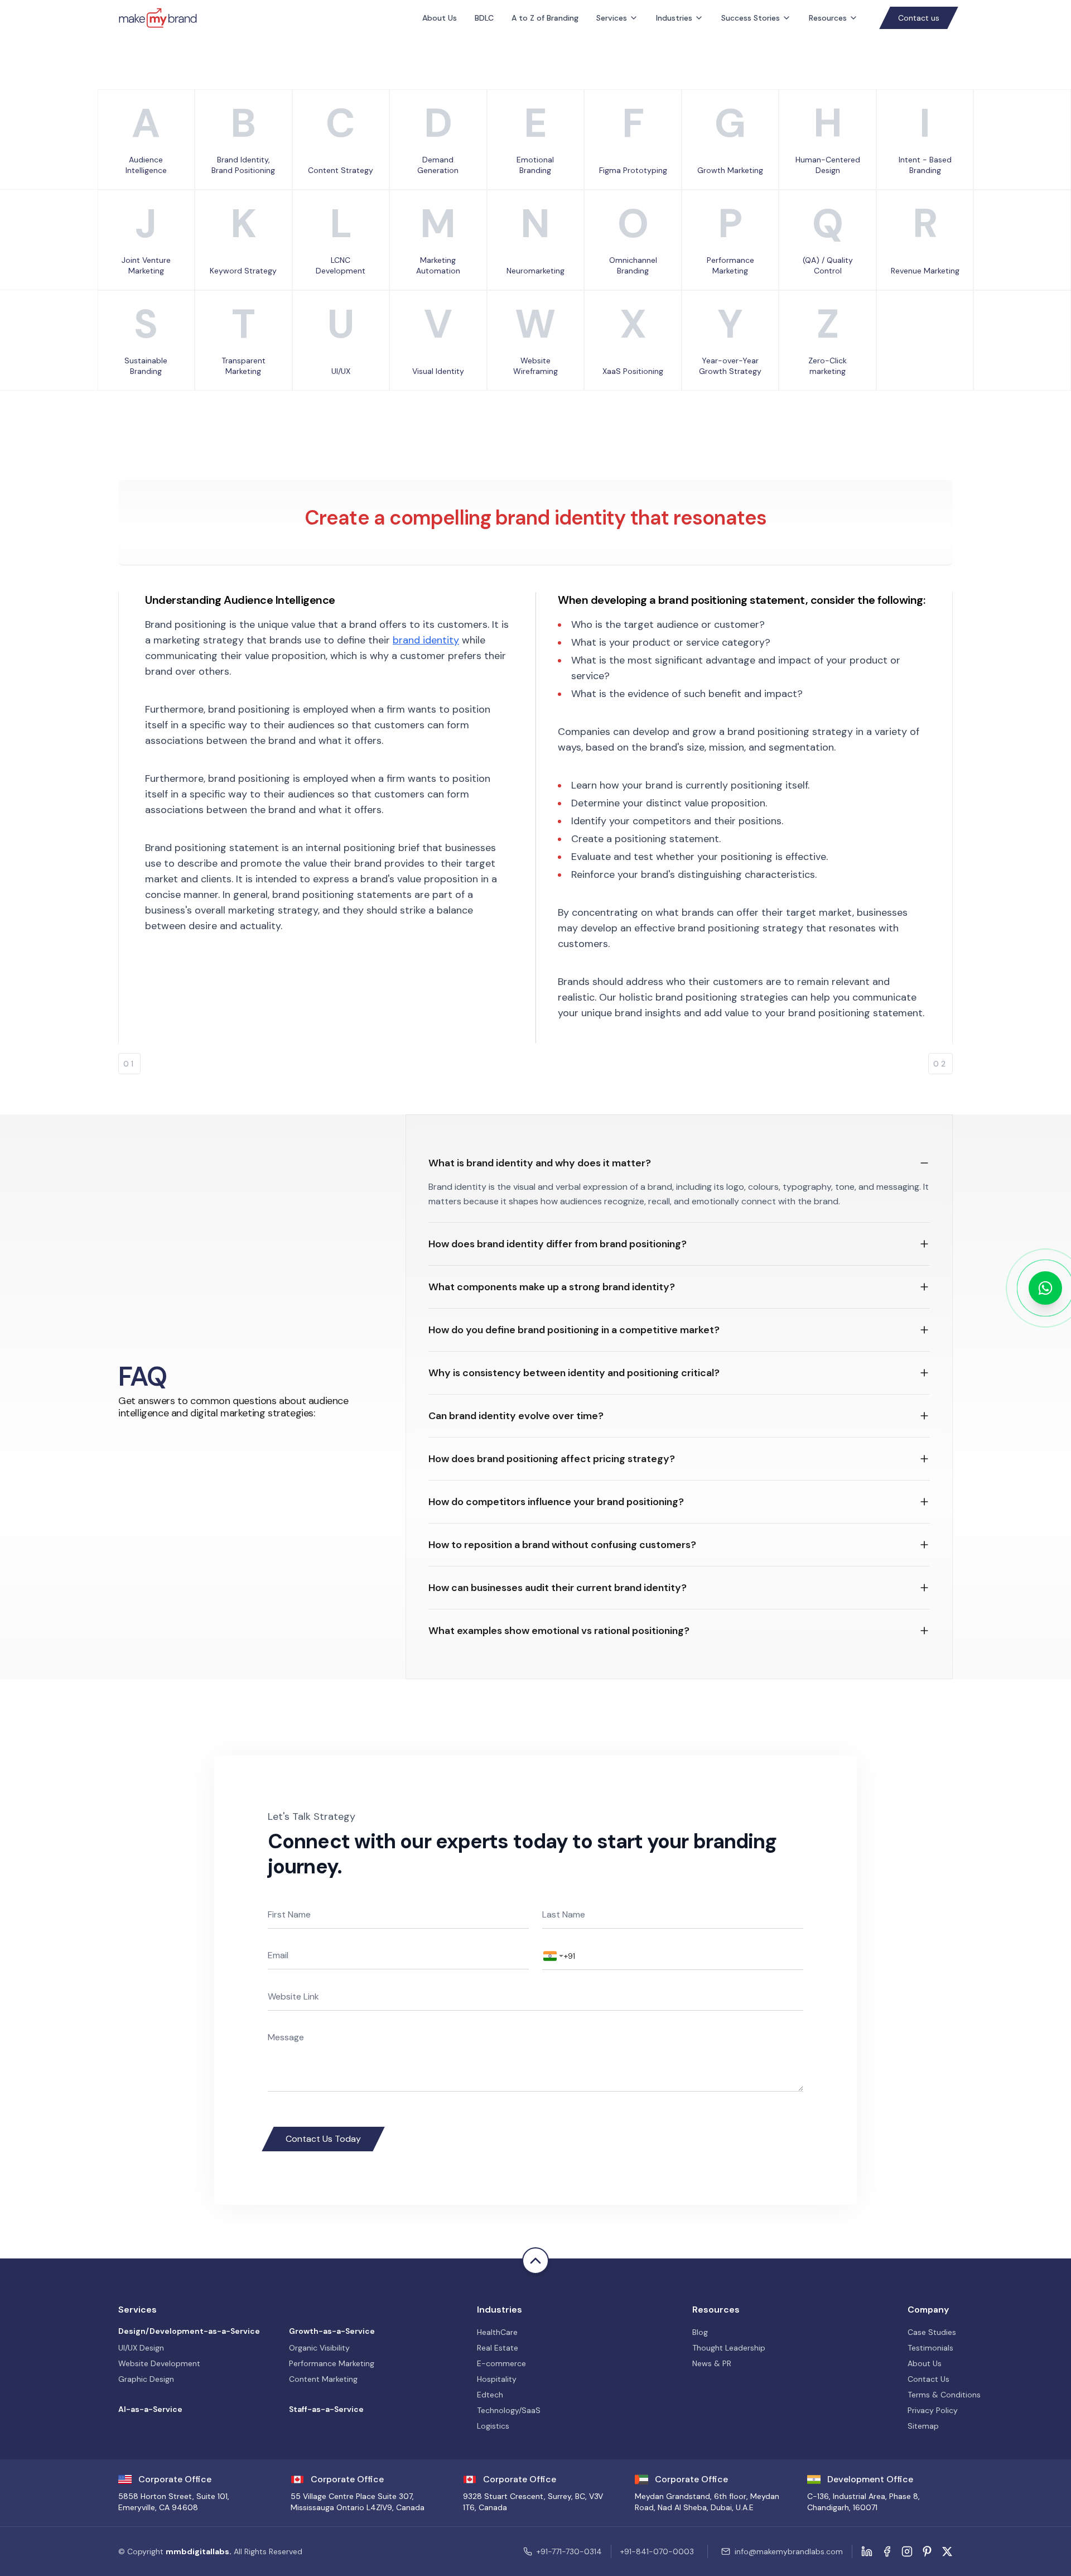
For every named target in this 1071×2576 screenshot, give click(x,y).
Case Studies (932, 2332)
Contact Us (928, 2379)
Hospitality (497, 2379)
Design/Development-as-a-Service (189, 2331)
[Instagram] (907, 2551)
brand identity (426, 640)
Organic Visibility (319, 2348)
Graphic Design (146, 2379)
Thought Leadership (729, 2348)
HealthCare (497, 2332)
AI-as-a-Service (150, 2409)
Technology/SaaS (509, 2410)
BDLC (484, 18)
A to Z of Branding (545, 18)
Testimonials (930, 2348)
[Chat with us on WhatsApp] (1045, 1288)
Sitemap (923, 2426)
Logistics (493, 2426)
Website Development (159, 2363)
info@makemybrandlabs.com (789, 2551)
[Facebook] (887, 2551)
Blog (700, 2332)
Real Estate (498, 2348)
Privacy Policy (933, 2410)
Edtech (490, 2395)
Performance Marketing (332, 2363)
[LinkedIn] (867, 2551)
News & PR (712, 2363)
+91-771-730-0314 (569, 2551)
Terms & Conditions (944, 2395)
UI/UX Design (141, 2348)
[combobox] (553, 1956)
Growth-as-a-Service (332, 2331)
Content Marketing (323, 2379)
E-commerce (501, 2363)
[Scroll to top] (535, 2261)
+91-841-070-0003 (657, 2551)
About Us (440, 18)
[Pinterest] (927, 2551)
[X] (947, 2551)
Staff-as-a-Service (326, 2409)
